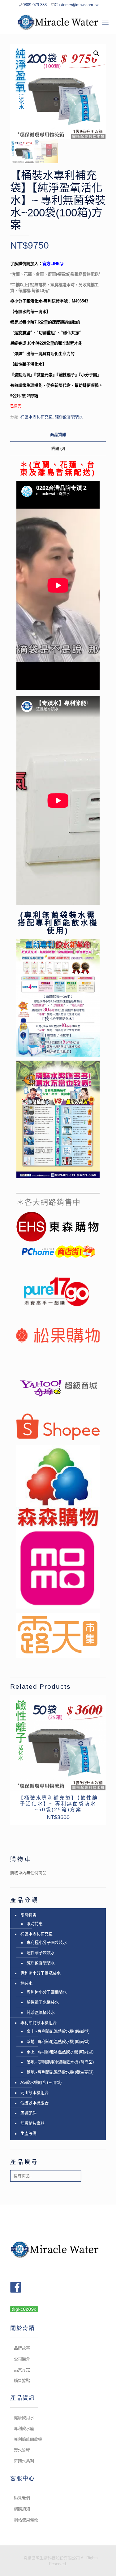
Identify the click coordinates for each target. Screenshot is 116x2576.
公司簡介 (22, 2359)
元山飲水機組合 (34, 2093)
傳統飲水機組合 (34, 2103)
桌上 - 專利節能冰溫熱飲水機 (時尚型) (60, 2052)
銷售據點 (22, 2381)
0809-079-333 (35, 5)
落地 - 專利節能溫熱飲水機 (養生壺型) (60, 2072)
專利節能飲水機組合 (39, 2023)
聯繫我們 (22, 2498)
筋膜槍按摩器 (32, 2123)
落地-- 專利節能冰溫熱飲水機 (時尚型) (60, 2062)
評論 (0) (58, 448)
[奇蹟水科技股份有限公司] (58, 22)
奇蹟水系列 (24, 2461)
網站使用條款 (26, 2520)
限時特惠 (28, 1915)
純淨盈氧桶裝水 (41, 2012)
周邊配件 (28, 2113)
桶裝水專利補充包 (37, 417)
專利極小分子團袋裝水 (47, 1942)
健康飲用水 (24, 2418)
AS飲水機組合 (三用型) (41, 2082)
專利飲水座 (24, 2428)
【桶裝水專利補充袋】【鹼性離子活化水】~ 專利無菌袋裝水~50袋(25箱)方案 (58, 1804)
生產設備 (28, 2133)
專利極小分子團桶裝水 (47, 1992)
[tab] (58, 435)
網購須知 (22, 2509)
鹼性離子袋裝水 (41, 1953)
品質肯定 (22, 2370)
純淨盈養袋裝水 (69, 417)
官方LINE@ (53, 264)
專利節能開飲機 (28, 2439)
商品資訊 (58, 434)
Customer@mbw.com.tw (77, 5)
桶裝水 (26, 1983)
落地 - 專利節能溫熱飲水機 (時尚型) (58, 2042)
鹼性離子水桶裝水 (43, 2002)
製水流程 (22, 2450)
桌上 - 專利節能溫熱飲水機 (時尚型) (58, 2031)
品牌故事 (22, 2348)
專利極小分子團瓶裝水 (41, 1973)
